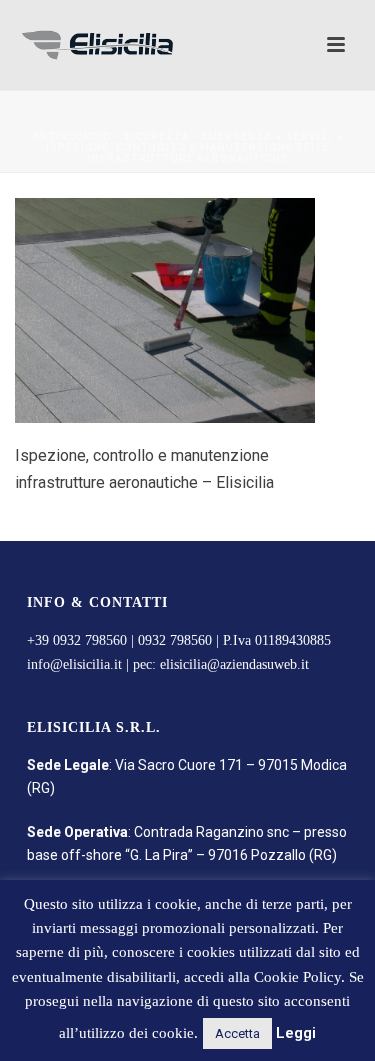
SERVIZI (309, 136)
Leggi (296, 1033)
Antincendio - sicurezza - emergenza (152, 136)
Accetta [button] (237, 1033)
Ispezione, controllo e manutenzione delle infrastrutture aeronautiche (188, 153)
